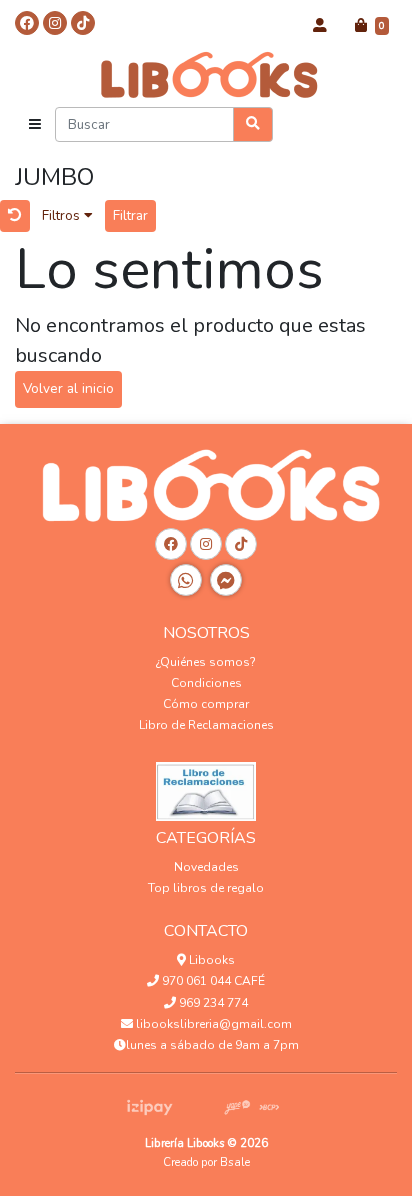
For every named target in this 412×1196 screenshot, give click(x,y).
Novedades (206, 867)
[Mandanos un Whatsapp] (186, 580)
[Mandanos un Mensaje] (226, 580)
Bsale (235, 1162)
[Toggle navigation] (35, 125)
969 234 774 (212, 1003)
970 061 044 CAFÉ (212, 981)
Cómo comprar (206, 704)
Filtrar (130, 215)
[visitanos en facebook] (27, 23)
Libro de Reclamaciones (206, 725)
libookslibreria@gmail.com (212, 1024)
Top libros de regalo (206, 888)
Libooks (210, 960)
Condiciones (206, 683)
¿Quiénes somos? (206, 662)
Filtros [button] (63, 215)
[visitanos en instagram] (55, 23)
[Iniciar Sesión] (320, 26)
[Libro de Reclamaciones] (206, 786)
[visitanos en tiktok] (83, 23)
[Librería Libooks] (206, 74)
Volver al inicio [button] (68, 388)
